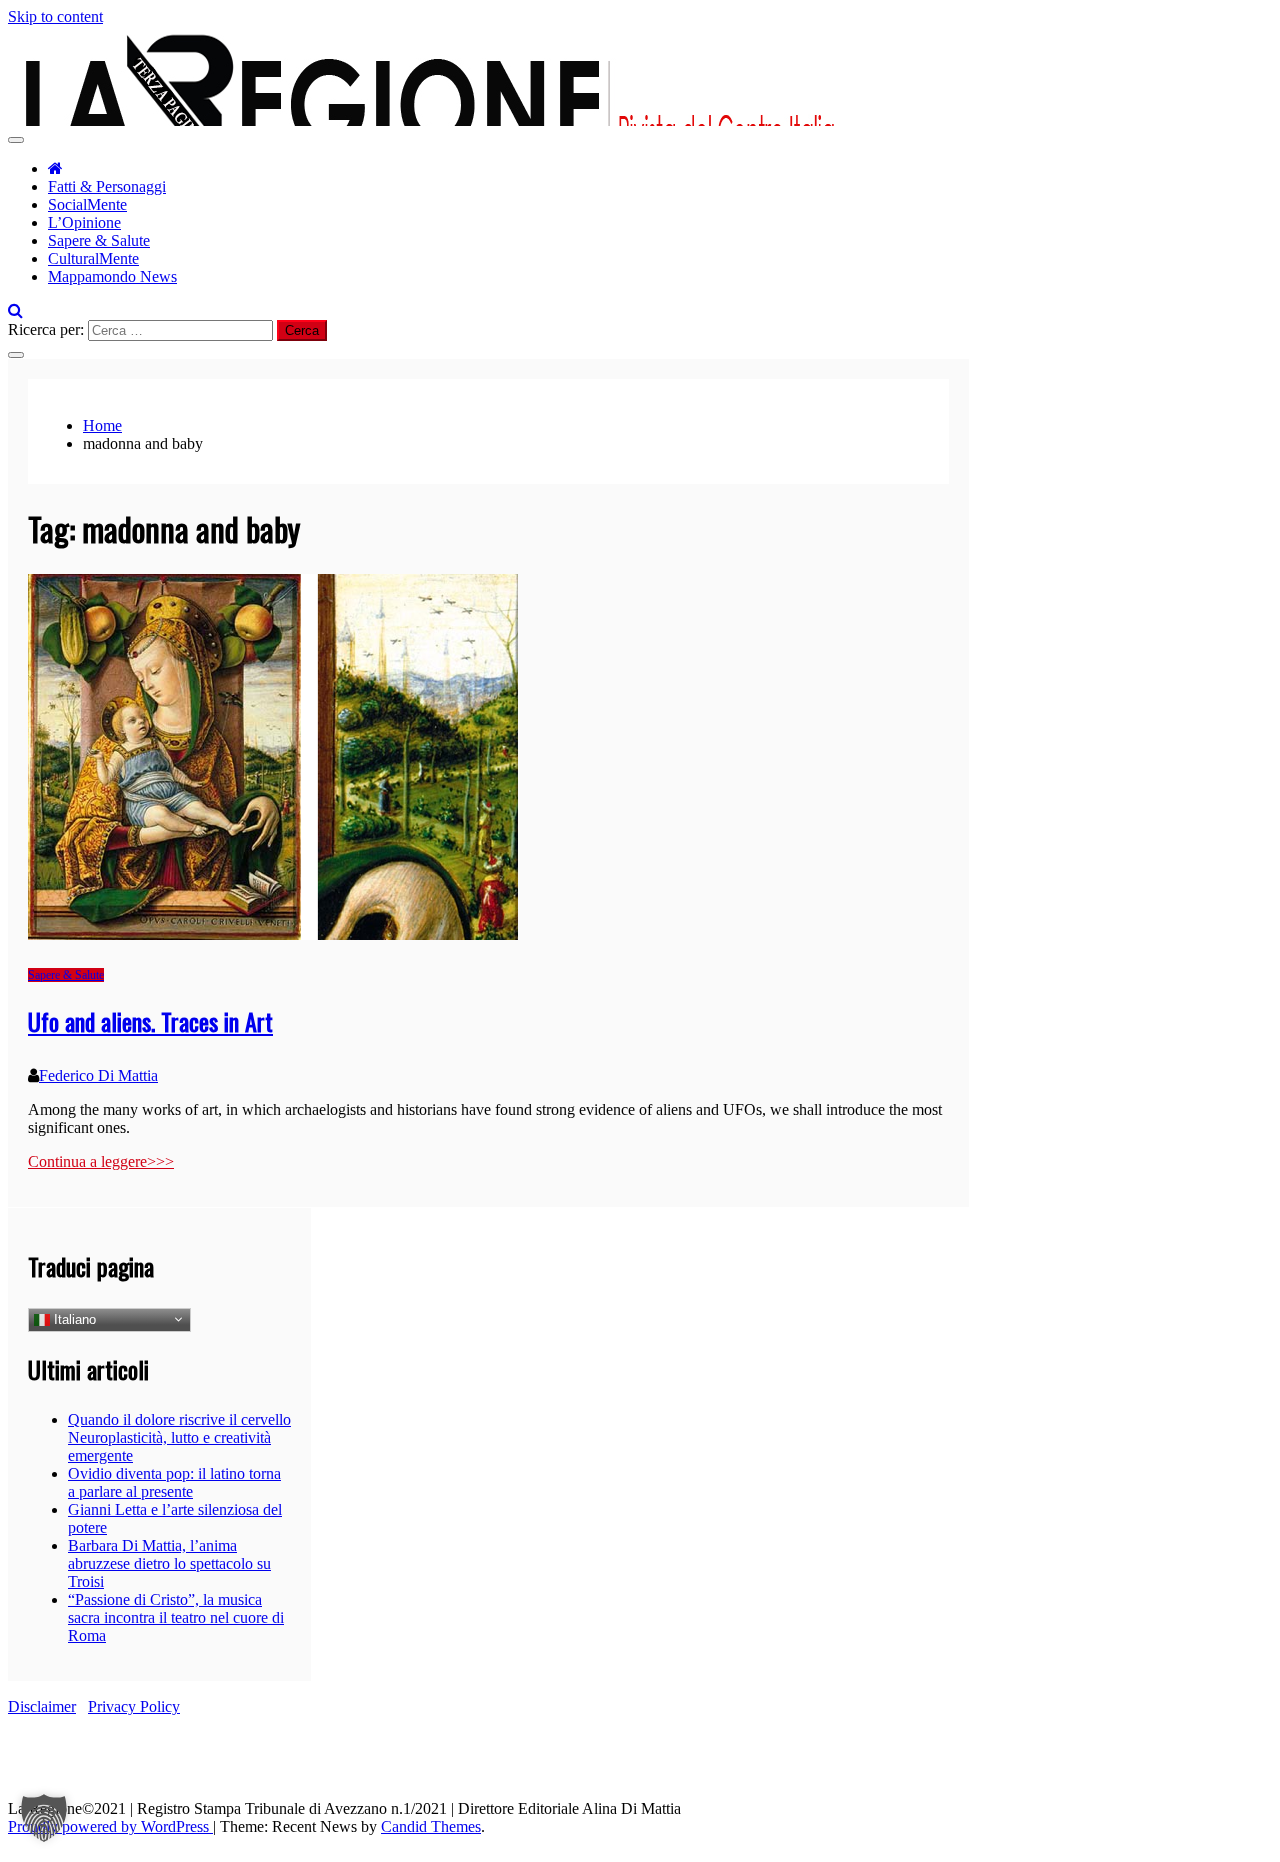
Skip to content (55, 16)
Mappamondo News (112, 276)
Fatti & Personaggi (107, 186)
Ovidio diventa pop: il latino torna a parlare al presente (174, 1482)
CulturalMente (93, 258)
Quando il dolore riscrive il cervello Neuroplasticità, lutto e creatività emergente (179, 1437)
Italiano (73, 1318)
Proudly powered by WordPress (110, 1826)
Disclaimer (42, 1706)
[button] (44, 1818)
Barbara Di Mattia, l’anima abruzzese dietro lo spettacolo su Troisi (169, 1563)
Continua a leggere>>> (101, 1161)
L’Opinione (84, 222)
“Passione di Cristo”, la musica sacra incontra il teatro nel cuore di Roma (176, 1617)
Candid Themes (431, 1826)
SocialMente (87, 204)
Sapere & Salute (99, 240)
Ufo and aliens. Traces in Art (150, 1021)
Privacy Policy (134, 1706)
